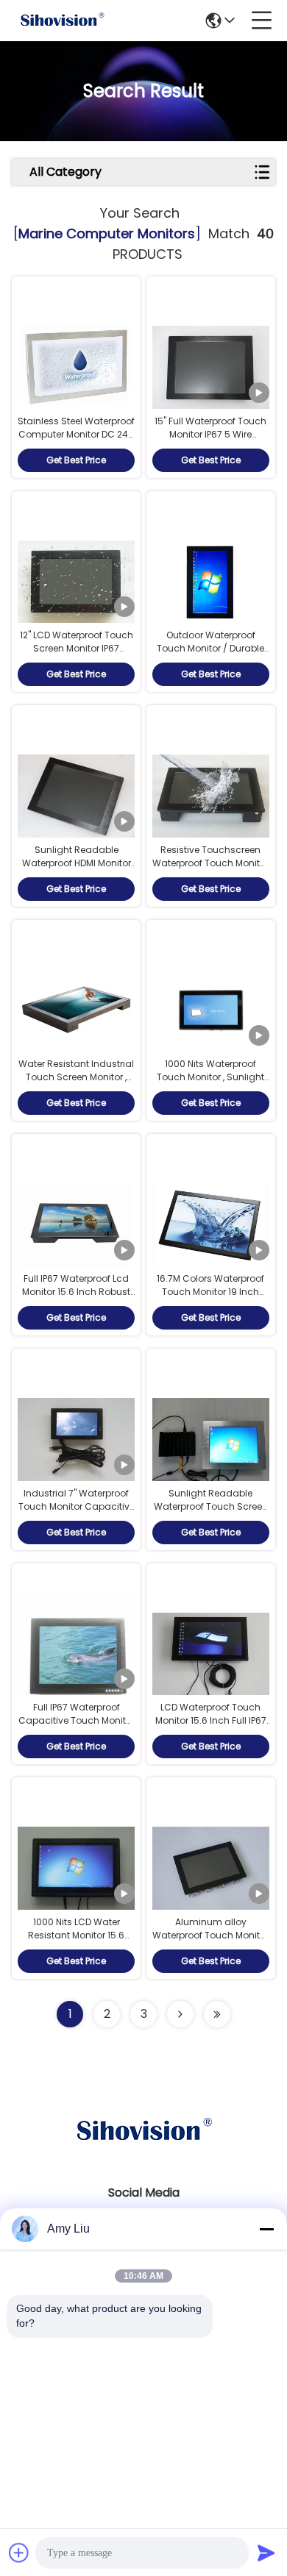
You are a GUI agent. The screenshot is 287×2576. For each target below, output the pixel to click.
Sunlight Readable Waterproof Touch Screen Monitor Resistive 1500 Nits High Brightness (211, 1513)
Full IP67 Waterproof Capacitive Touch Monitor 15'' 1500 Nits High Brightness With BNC (77, 1727)
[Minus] (266, 2229)
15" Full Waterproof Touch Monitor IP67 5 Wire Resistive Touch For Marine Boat (210, 441)
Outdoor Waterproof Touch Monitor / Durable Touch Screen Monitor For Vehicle (211, 655)
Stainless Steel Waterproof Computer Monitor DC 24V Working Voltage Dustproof (76, 441)
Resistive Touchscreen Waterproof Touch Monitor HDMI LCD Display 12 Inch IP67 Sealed (210, 870)
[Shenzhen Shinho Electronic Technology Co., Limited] (62, 21)
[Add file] (19, 2552)
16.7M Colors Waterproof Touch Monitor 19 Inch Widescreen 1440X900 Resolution (210, 1298)
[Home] (143, 2149)
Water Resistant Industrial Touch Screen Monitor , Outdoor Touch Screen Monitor (76, 1084)
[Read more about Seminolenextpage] (180, 2014)
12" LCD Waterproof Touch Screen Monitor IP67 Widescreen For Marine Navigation (77, 655)
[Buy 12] (76, 582)
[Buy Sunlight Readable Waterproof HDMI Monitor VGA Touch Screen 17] (76, 796)
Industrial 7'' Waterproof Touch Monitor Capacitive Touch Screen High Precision (77, 1513)
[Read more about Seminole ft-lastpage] (217, 2014)
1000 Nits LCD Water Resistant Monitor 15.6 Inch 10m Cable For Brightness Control (76, 1942)
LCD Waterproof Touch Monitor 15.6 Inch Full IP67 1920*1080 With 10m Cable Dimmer (211, 1727)
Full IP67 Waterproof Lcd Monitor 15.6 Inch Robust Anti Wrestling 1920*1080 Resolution (76, 1298)
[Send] (266, 2552)
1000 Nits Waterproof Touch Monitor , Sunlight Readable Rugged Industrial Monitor (210, 1084)
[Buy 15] (211, 367)
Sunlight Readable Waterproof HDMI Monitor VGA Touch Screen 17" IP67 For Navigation (77, 870)
